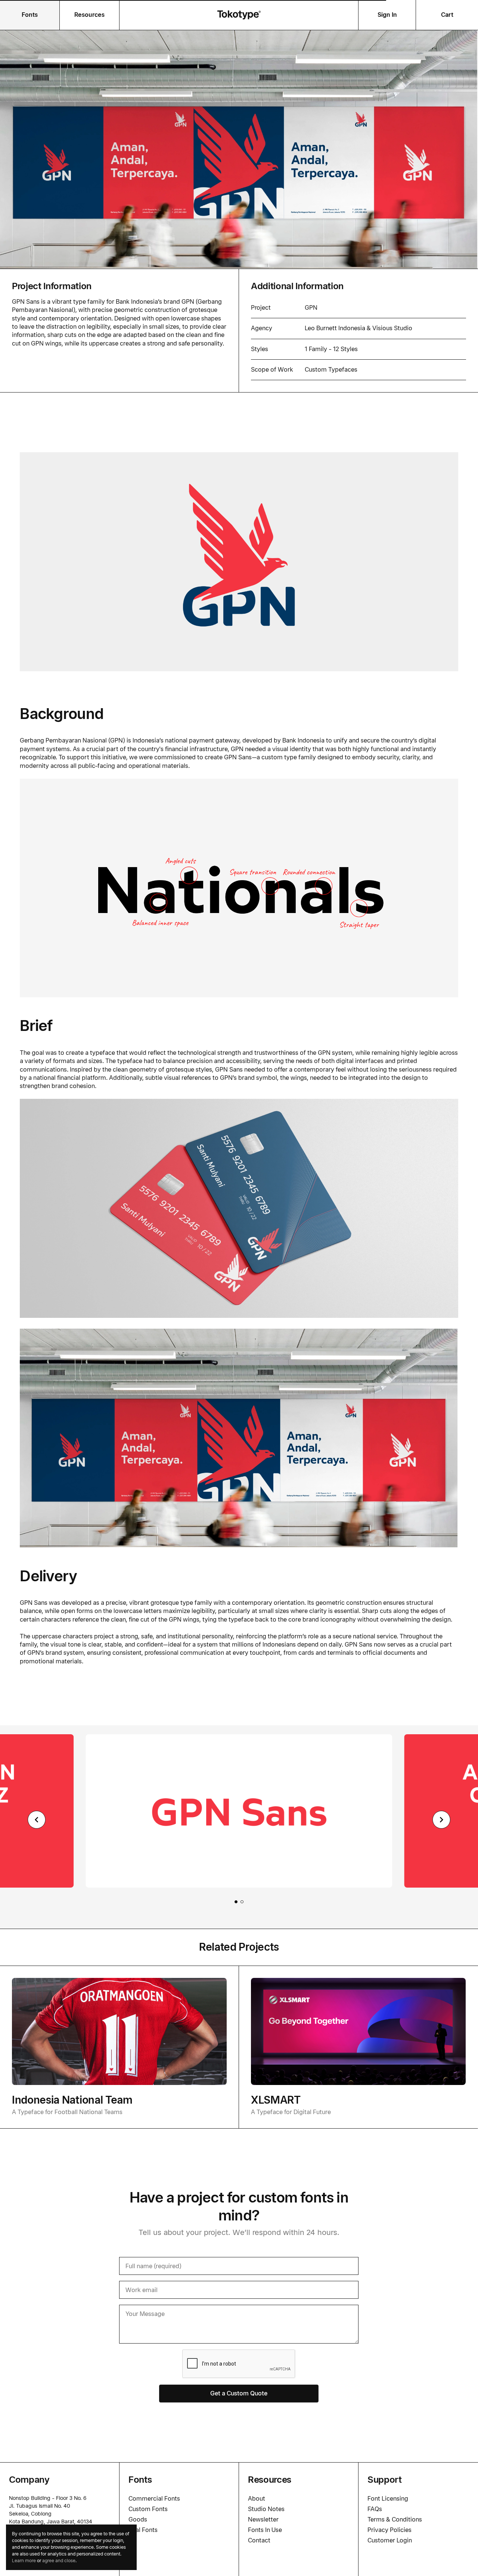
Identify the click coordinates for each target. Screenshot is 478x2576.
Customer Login (390, 2540)
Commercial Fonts (154, 2499)
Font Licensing (388, 2499)
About (257, 2499)
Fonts (30, 15)
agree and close (59, 2561)
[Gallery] (239, 1820)
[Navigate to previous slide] (37, 1820)
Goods (138, 2519)
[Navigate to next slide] (441, 1820)
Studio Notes (266, 2509)
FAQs (375, 2509)
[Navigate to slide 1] (236, 1902)
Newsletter (263, 2519)
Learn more (24, 2561)
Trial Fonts (143, 2530)
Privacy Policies (389, 2530)
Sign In (387, 15)
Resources (89, 15)
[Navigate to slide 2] (242, 1902)
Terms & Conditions (395, 2519)
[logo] (239, 15)
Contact (259, 2540)
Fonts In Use (265, 2530)
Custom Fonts (148, 2509)
